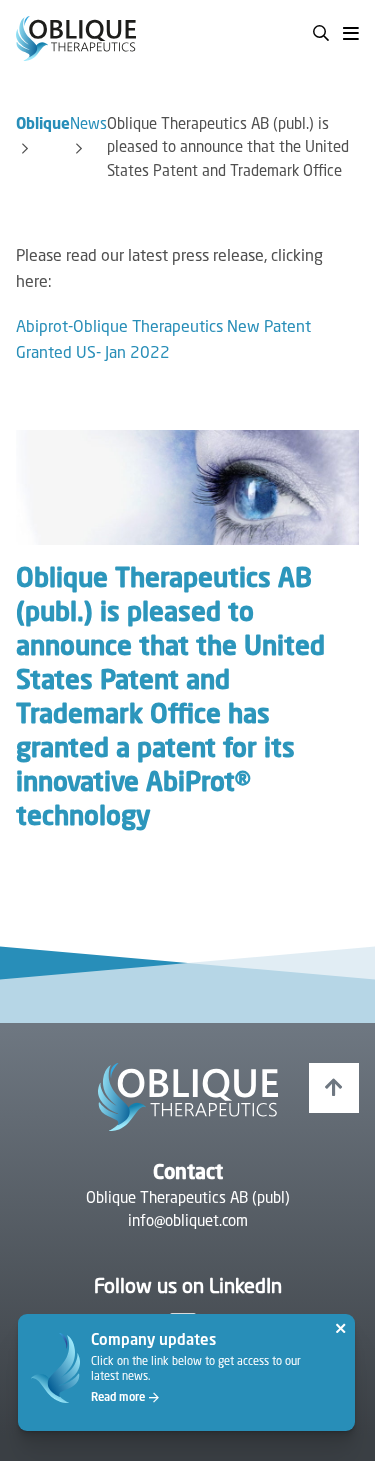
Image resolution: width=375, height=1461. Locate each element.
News (88, 125)
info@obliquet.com (188, 1222)
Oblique (43, 125)
